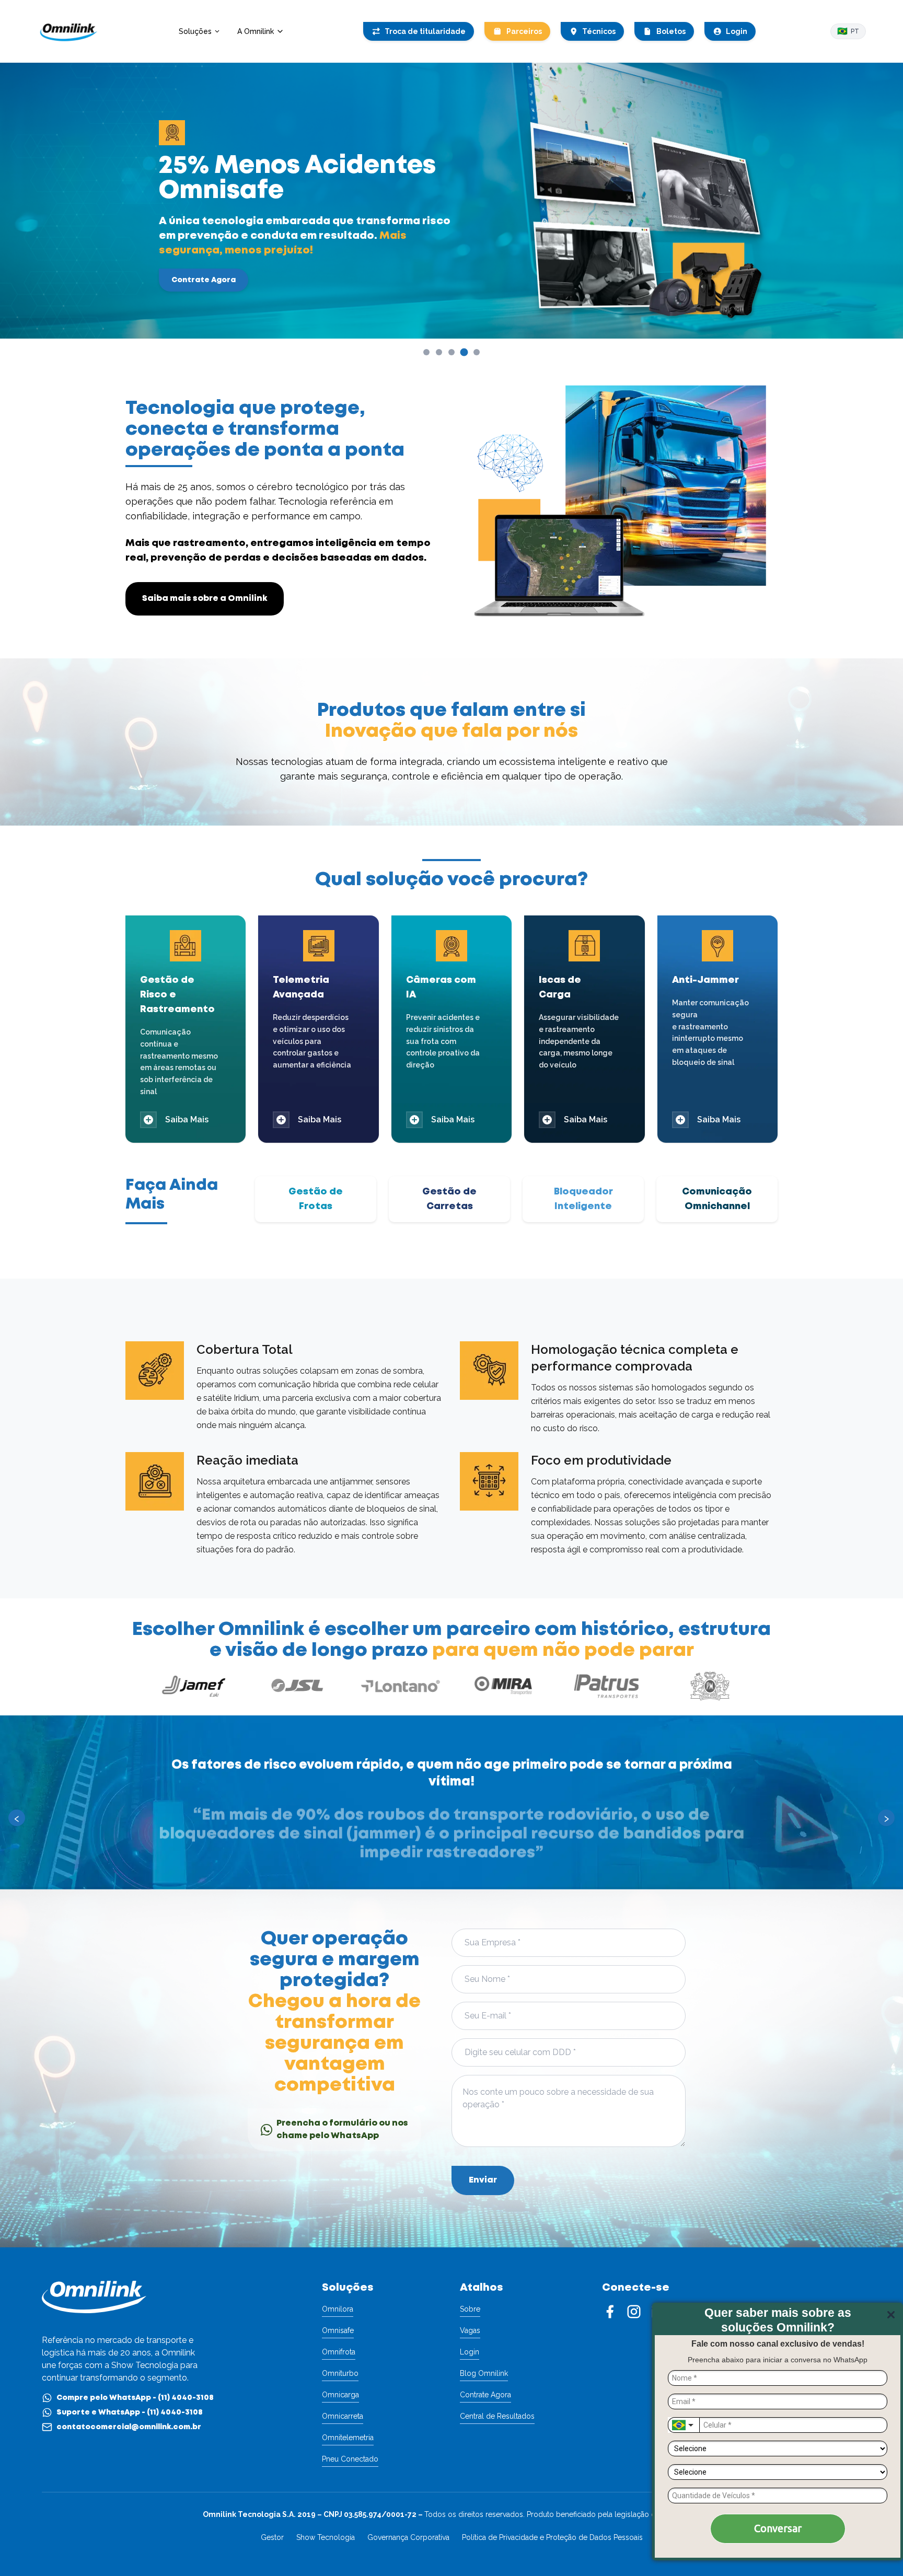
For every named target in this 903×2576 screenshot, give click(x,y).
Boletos (671, 31)
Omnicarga (340, 2395)
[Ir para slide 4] (464, 352)
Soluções (195, 31)
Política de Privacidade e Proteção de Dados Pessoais (552, 2537)
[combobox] (684, 2425)
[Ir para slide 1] (426, 352)
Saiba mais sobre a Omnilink (205, 599)
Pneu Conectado (350, 2459)
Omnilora (338, 2309)
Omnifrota (339, 2352)
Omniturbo (340, 2373)
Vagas (470, 2330)
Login (737, 31)
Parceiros (524, 31)
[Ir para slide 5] (477, 352)
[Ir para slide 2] (439, 352)
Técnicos (599, 31)
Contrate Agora (204, 280)
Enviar (483, 2180)
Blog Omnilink (484, 2373)
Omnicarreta (343, 2416)
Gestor (272, 2537)
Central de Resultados (497, 2416)
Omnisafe (338, 2330)
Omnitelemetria (348, 2438)
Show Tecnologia (326, 2537)
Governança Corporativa (408, 2537)
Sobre (470, 2309)
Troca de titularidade (425, 31)
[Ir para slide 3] (451, 352)
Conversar (778, 2528)
